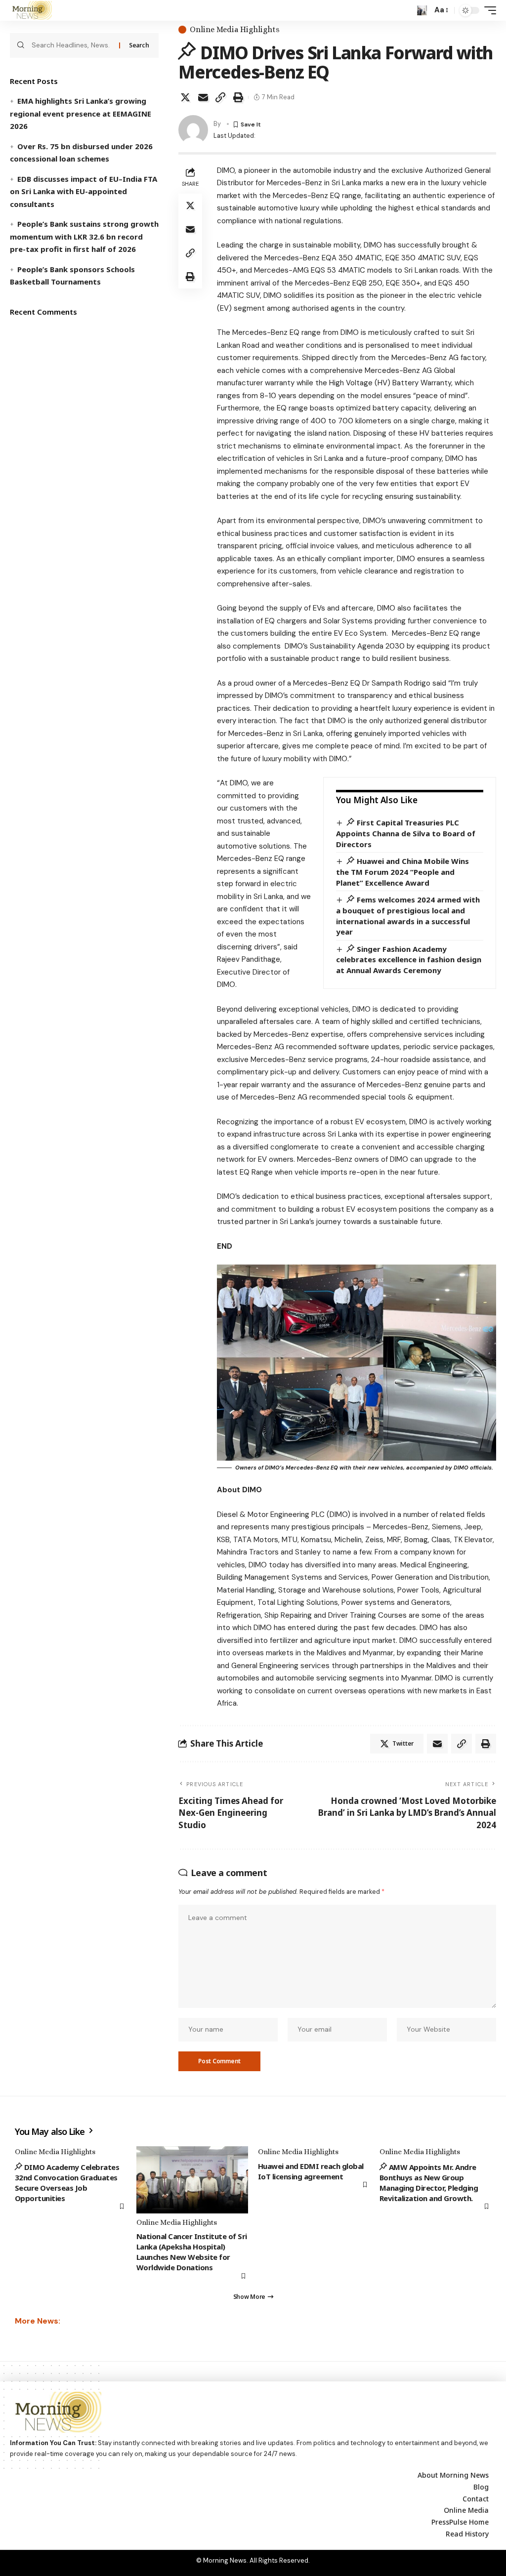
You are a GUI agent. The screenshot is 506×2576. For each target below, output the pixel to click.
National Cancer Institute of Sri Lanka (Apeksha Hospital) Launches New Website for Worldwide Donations (192, 2252)
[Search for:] (72, 45)
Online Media (466, 2510)
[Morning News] (31, 10)
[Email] (203, 97)
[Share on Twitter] (185, 97)
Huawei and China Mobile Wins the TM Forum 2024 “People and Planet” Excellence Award (402, 872)
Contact (476, 2499)
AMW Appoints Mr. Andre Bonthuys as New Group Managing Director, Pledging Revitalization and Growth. (429, 2183)
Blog (481, 2487)
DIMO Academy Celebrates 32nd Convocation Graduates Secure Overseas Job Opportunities (67, 2183)
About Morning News (453, 2475)
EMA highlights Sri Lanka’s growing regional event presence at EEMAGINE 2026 (81, 113)
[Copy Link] (220, 97)
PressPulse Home (460, 2522)
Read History (467, 2534)
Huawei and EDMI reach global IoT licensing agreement (311, 2171)
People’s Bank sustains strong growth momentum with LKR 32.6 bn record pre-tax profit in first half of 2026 (84, 236)
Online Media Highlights (235, 30)
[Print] (238, 97)
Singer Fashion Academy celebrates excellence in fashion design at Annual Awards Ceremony (409, 960)
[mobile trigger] (488, 10)
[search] (422, 10)
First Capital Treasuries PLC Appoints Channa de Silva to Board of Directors (406, 833)
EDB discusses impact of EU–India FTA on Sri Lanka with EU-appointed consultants (84, 191)
